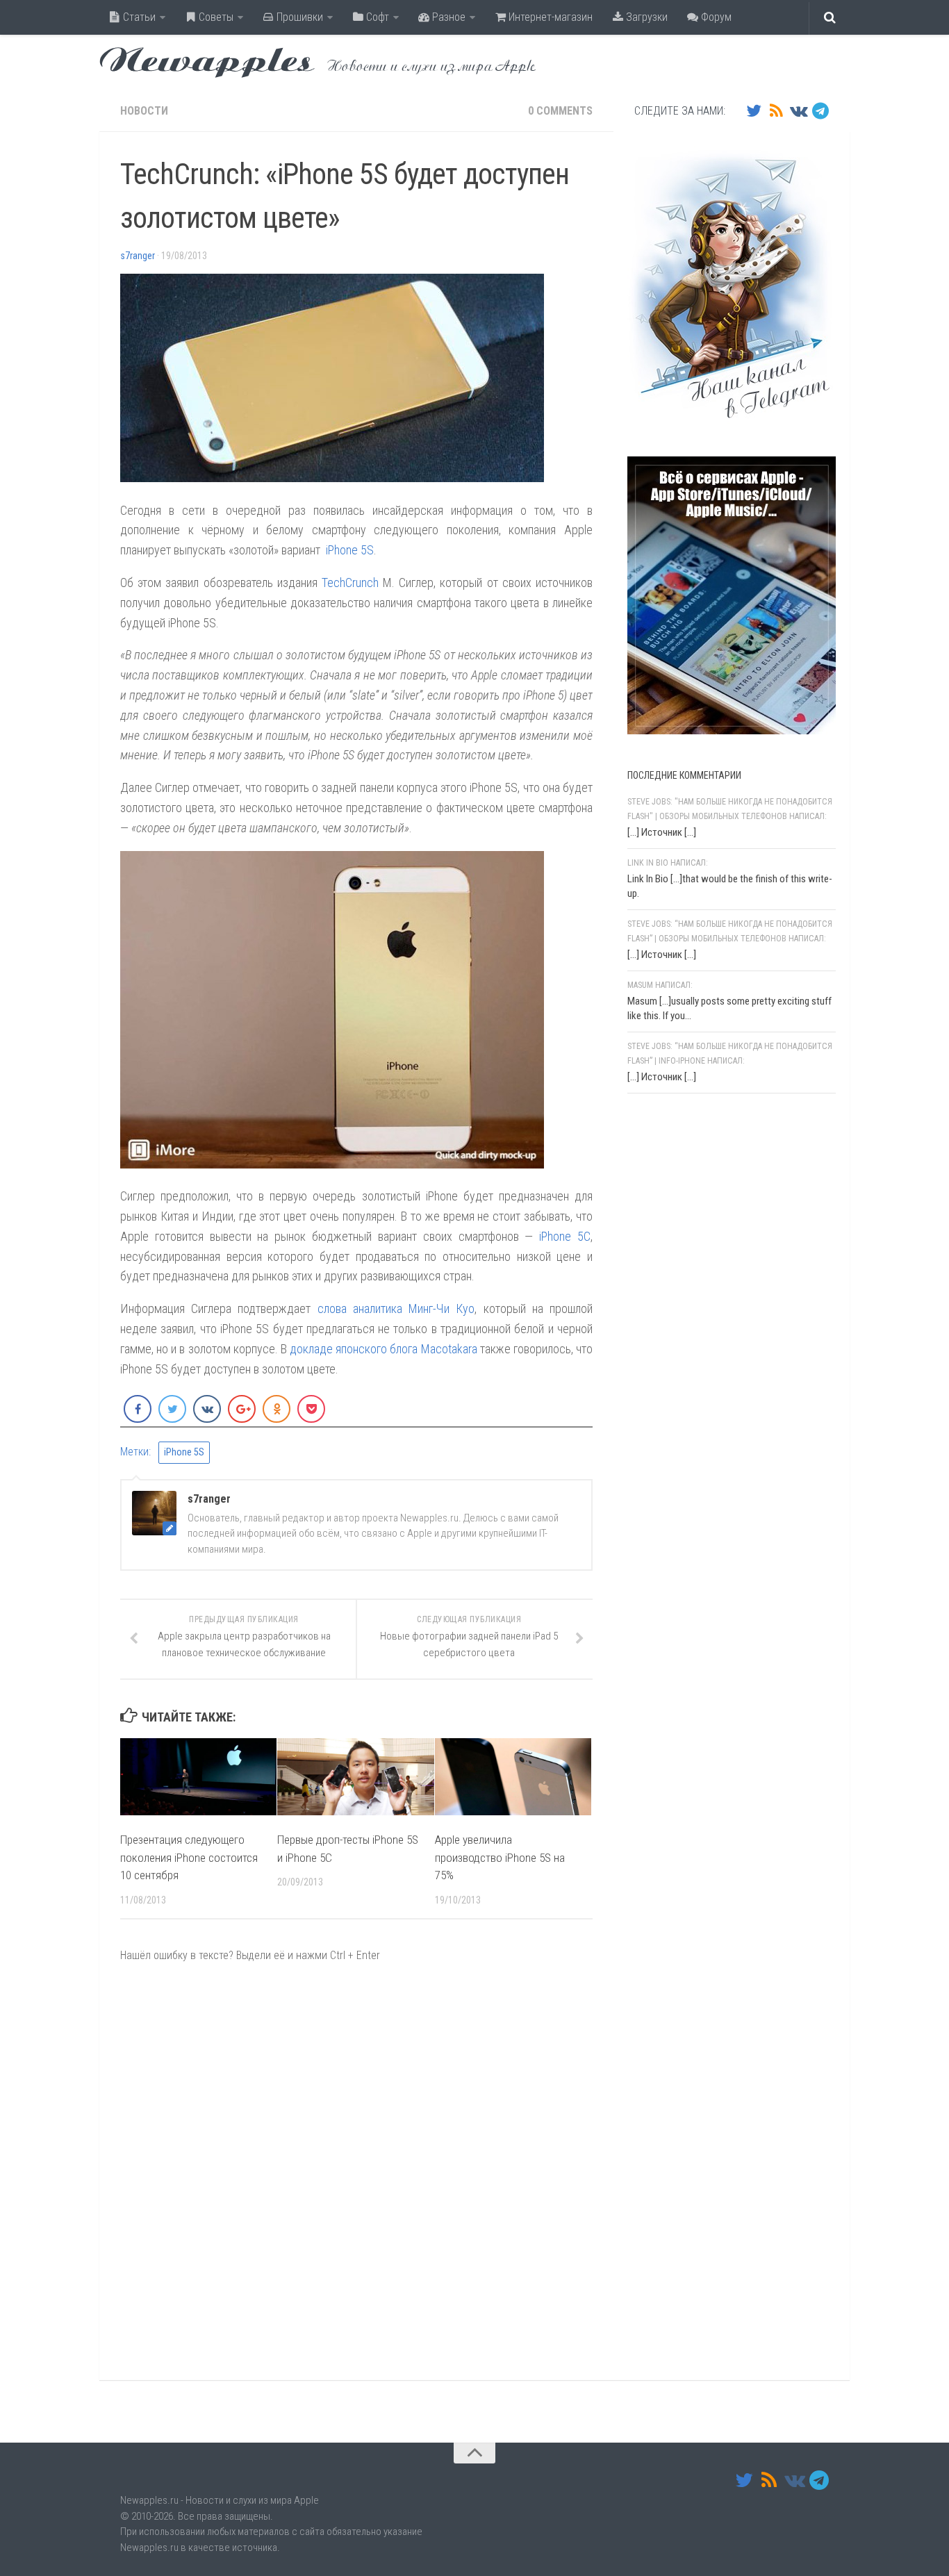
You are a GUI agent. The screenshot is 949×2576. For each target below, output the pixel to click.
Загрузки (645, 17)
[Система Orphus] (711, 1285)
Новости (144, 111)
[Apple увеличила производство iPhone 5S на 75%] (513, 1777)
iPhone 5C (565, 1236)
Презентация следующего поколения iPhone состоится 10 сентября (189, 1857)
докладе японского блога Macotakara (383, 1349)
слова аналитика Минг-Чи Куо (396, 1308)
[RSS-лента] (776, 110)
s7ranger (138, 256)
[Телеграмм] (820, 110)
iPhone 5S (350, 550)
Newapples (207, 63)
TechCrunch (350, 583)
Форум (715, 17)
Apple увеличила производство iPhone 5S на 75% (500, 1857)
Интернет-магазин (549, 17)
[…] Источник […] (662, 832)
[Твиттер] (754, 110)
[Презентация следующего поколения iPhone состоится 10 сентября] (198, 1777)
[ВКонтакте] (798, 110)
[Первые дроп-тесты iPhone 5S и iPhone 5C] (355, 1777)
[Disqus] (356, 2171)
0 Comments (560, 111)
